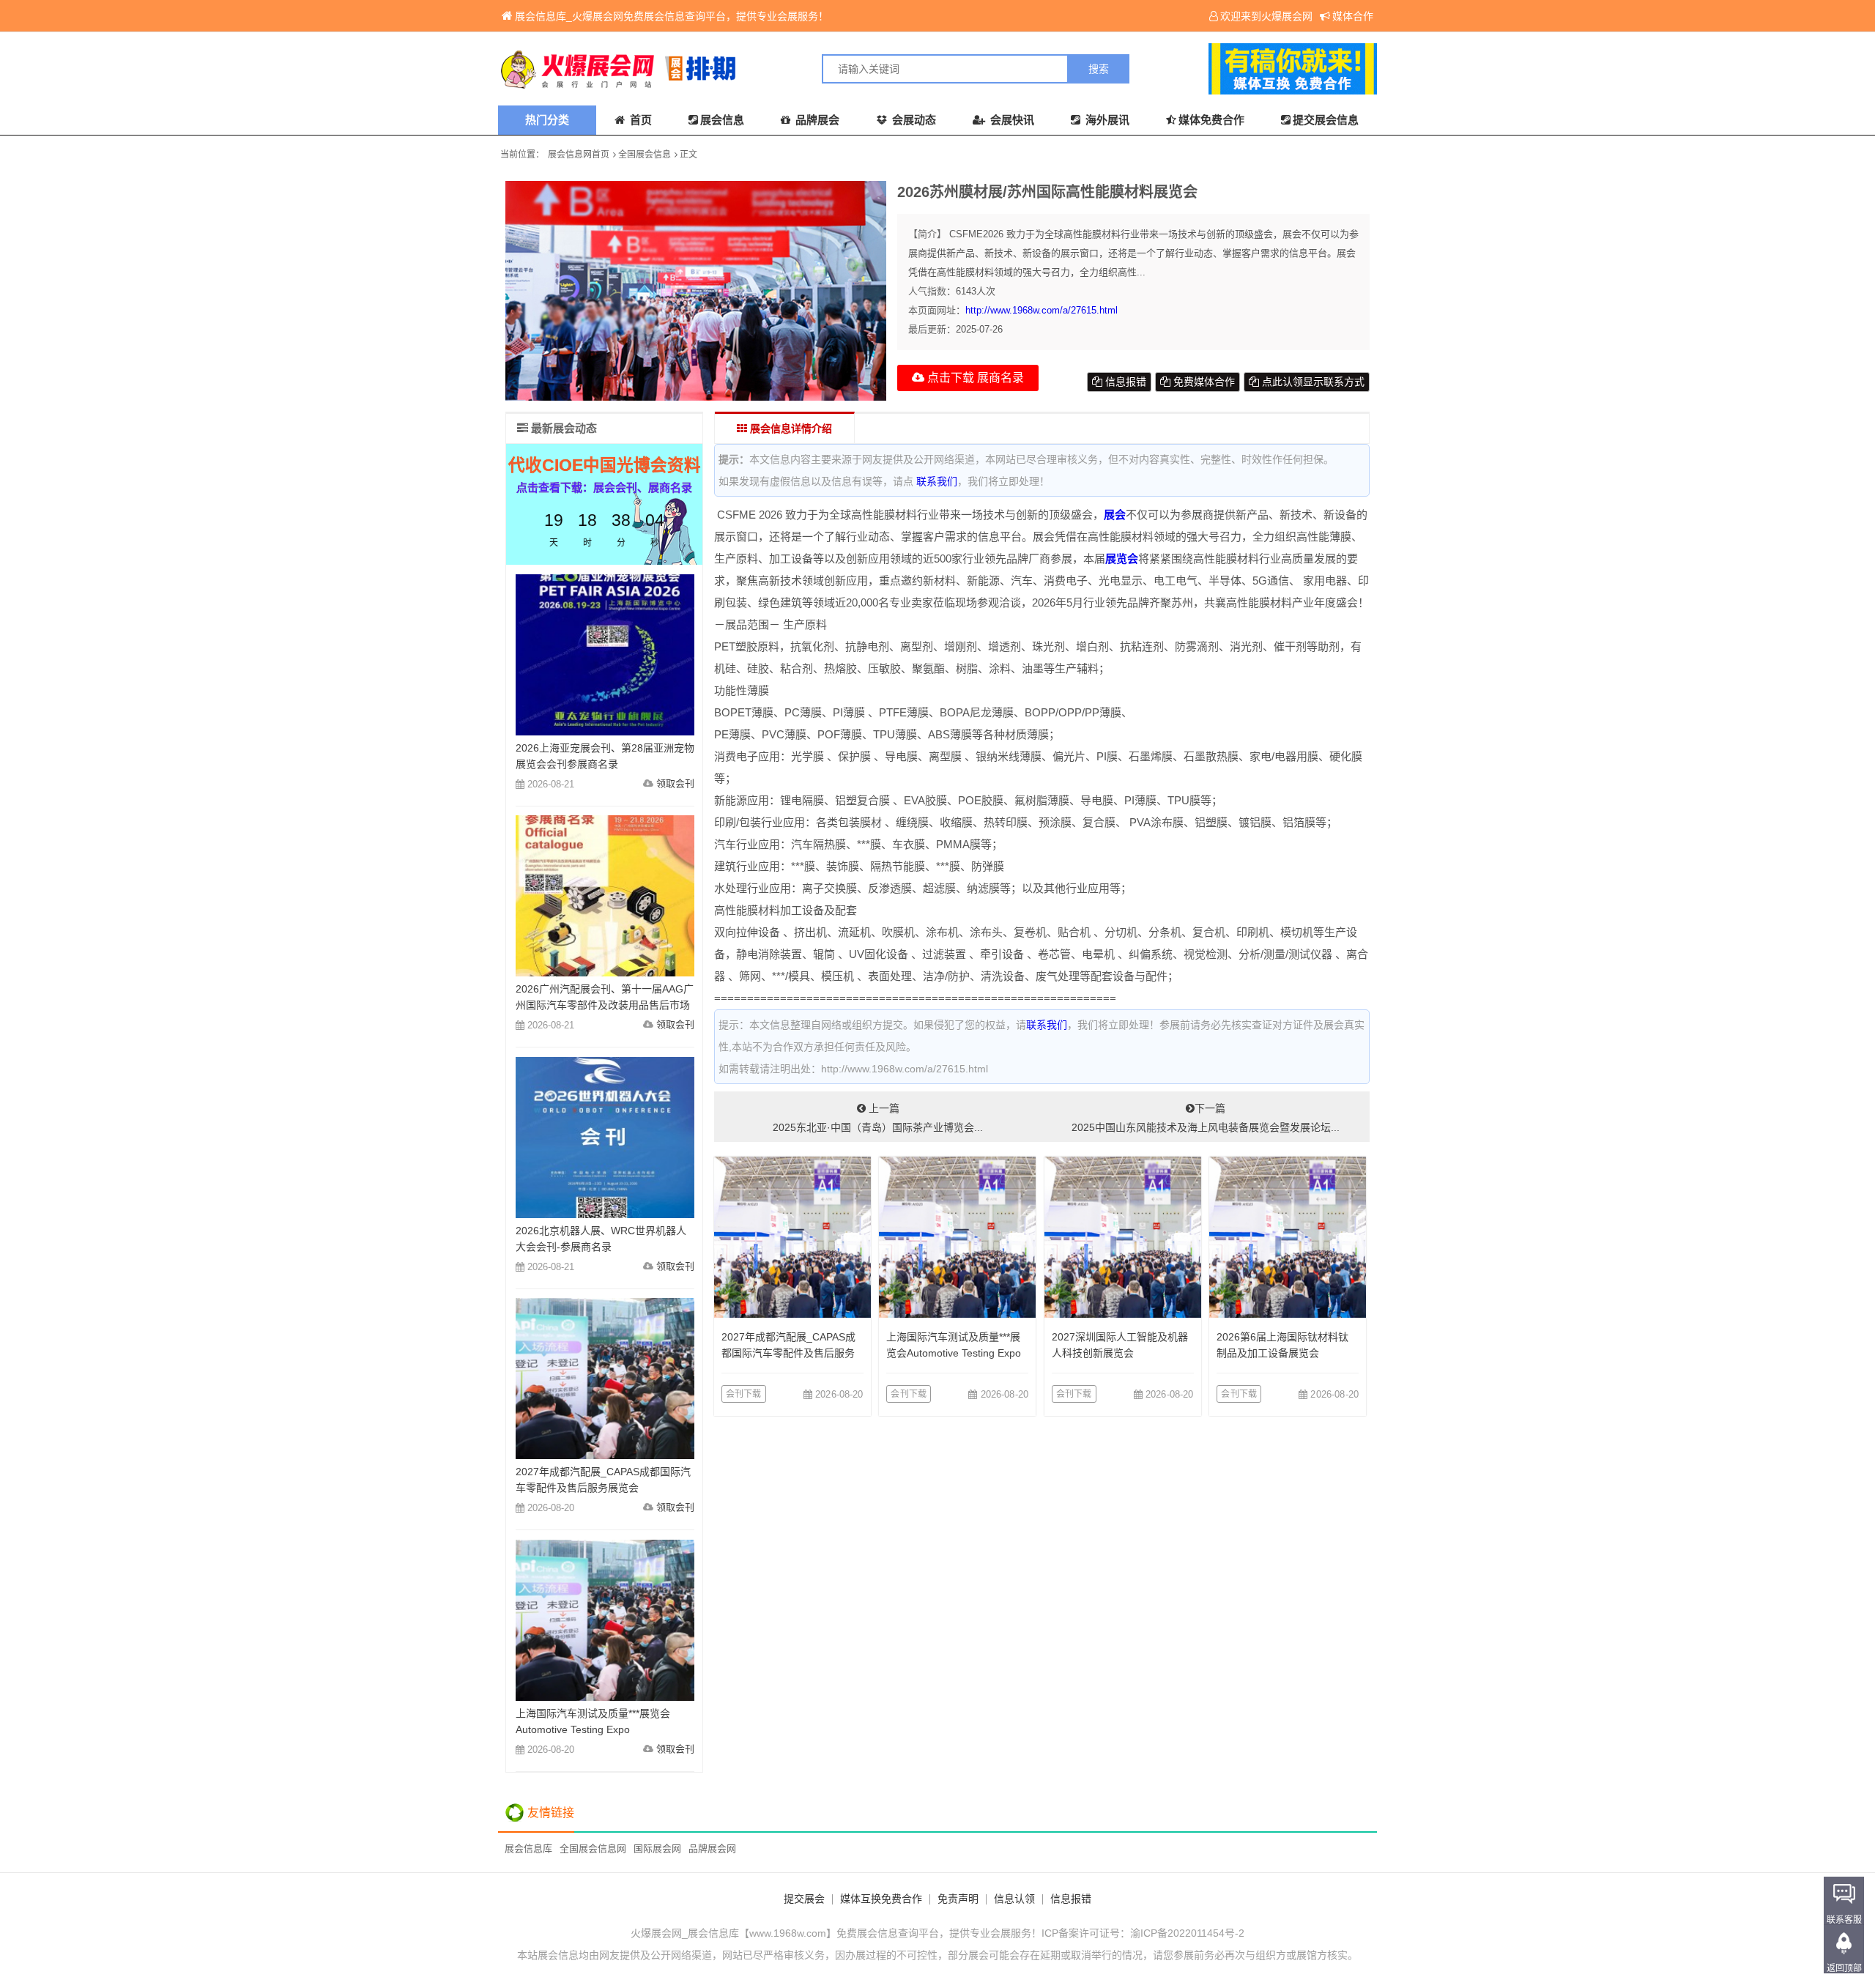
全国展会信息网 (593, 1848)
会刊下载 (744, 1394)
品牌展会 (816, 120)
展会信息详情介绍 (790, 429)
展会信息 (722, 120)
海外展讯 (1106, 120)
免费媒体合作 (1203, 382)
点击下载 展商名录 (974, 378)
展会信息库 (528, 1848)
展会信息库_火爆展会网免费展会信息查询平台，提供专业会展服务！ (672, 16)
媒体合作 (1353, 16)
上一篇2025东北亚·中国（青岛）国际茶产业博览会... (878, 1118)
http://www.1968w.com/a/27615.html (1042, 310)
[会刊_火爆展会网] (718, 69)
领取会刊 (675, 783)
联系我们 (937, 481)
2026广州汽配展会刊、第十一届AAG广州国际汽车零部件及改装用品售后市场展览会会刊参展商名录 (605, 1005)
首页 (639, 120)
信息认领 (1014, 1899)
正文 (688, 155)
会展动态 (913, 120)
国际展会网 (657, 1848)
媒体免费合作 (1211, 120)
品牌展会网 (712, 1848)
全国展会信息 (645, 155)
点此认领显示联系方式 (1312, 382)
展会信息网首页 (579, 155)
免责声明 (958, 1899)
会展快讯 (1011, 120)
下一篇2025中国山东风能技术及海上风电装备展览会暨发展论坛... (1206, 1118)
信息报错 (1124, 382)
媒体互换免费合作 (881, 1899)
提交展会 (804, 1899)
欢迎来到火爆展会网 (1266, 16)
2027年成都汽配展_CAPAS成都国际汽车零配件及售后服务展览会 (788, 1353)
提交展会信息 (1326, 120)
